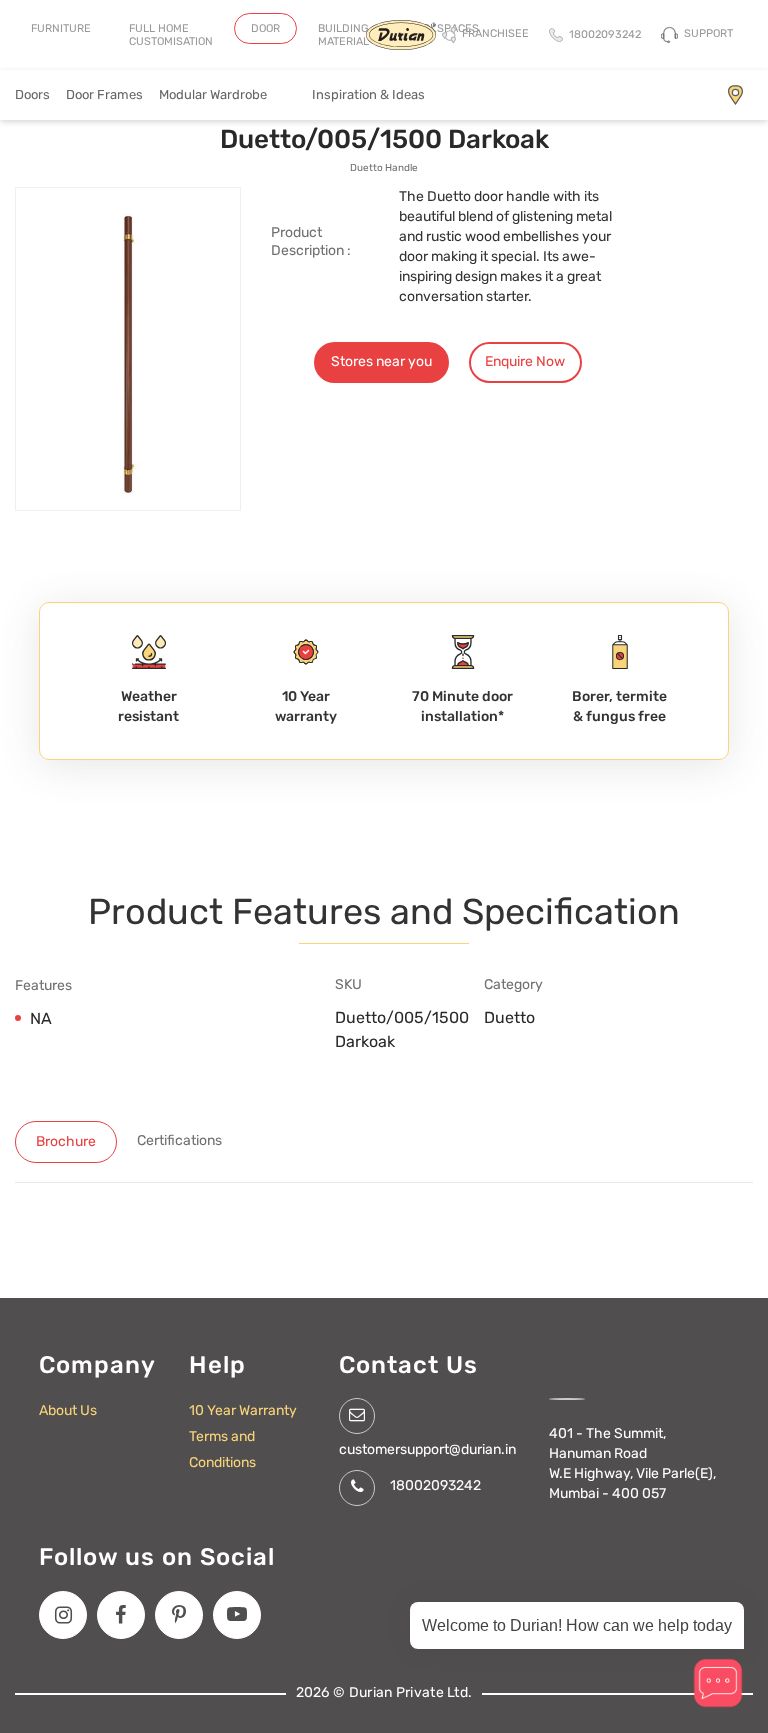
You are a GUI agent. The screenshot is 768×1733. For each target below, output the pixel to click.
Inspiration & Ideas (368, 94)
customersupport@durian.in (427, 1449)
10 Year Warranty (243, 1410)
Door (265, 28)
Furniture (61, 28)
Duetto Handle (384, 168)
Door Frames (104, 94)
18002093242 (435, 1485)
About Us (68, 1410)
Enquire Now (525, 361)
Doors (32, 94)
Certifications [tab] (179, 1140)
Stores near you (381, 361)
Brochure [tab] (66, 1141)
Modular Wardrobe (227, 94)
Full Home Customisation (171, 35)
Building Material (343, 35)
